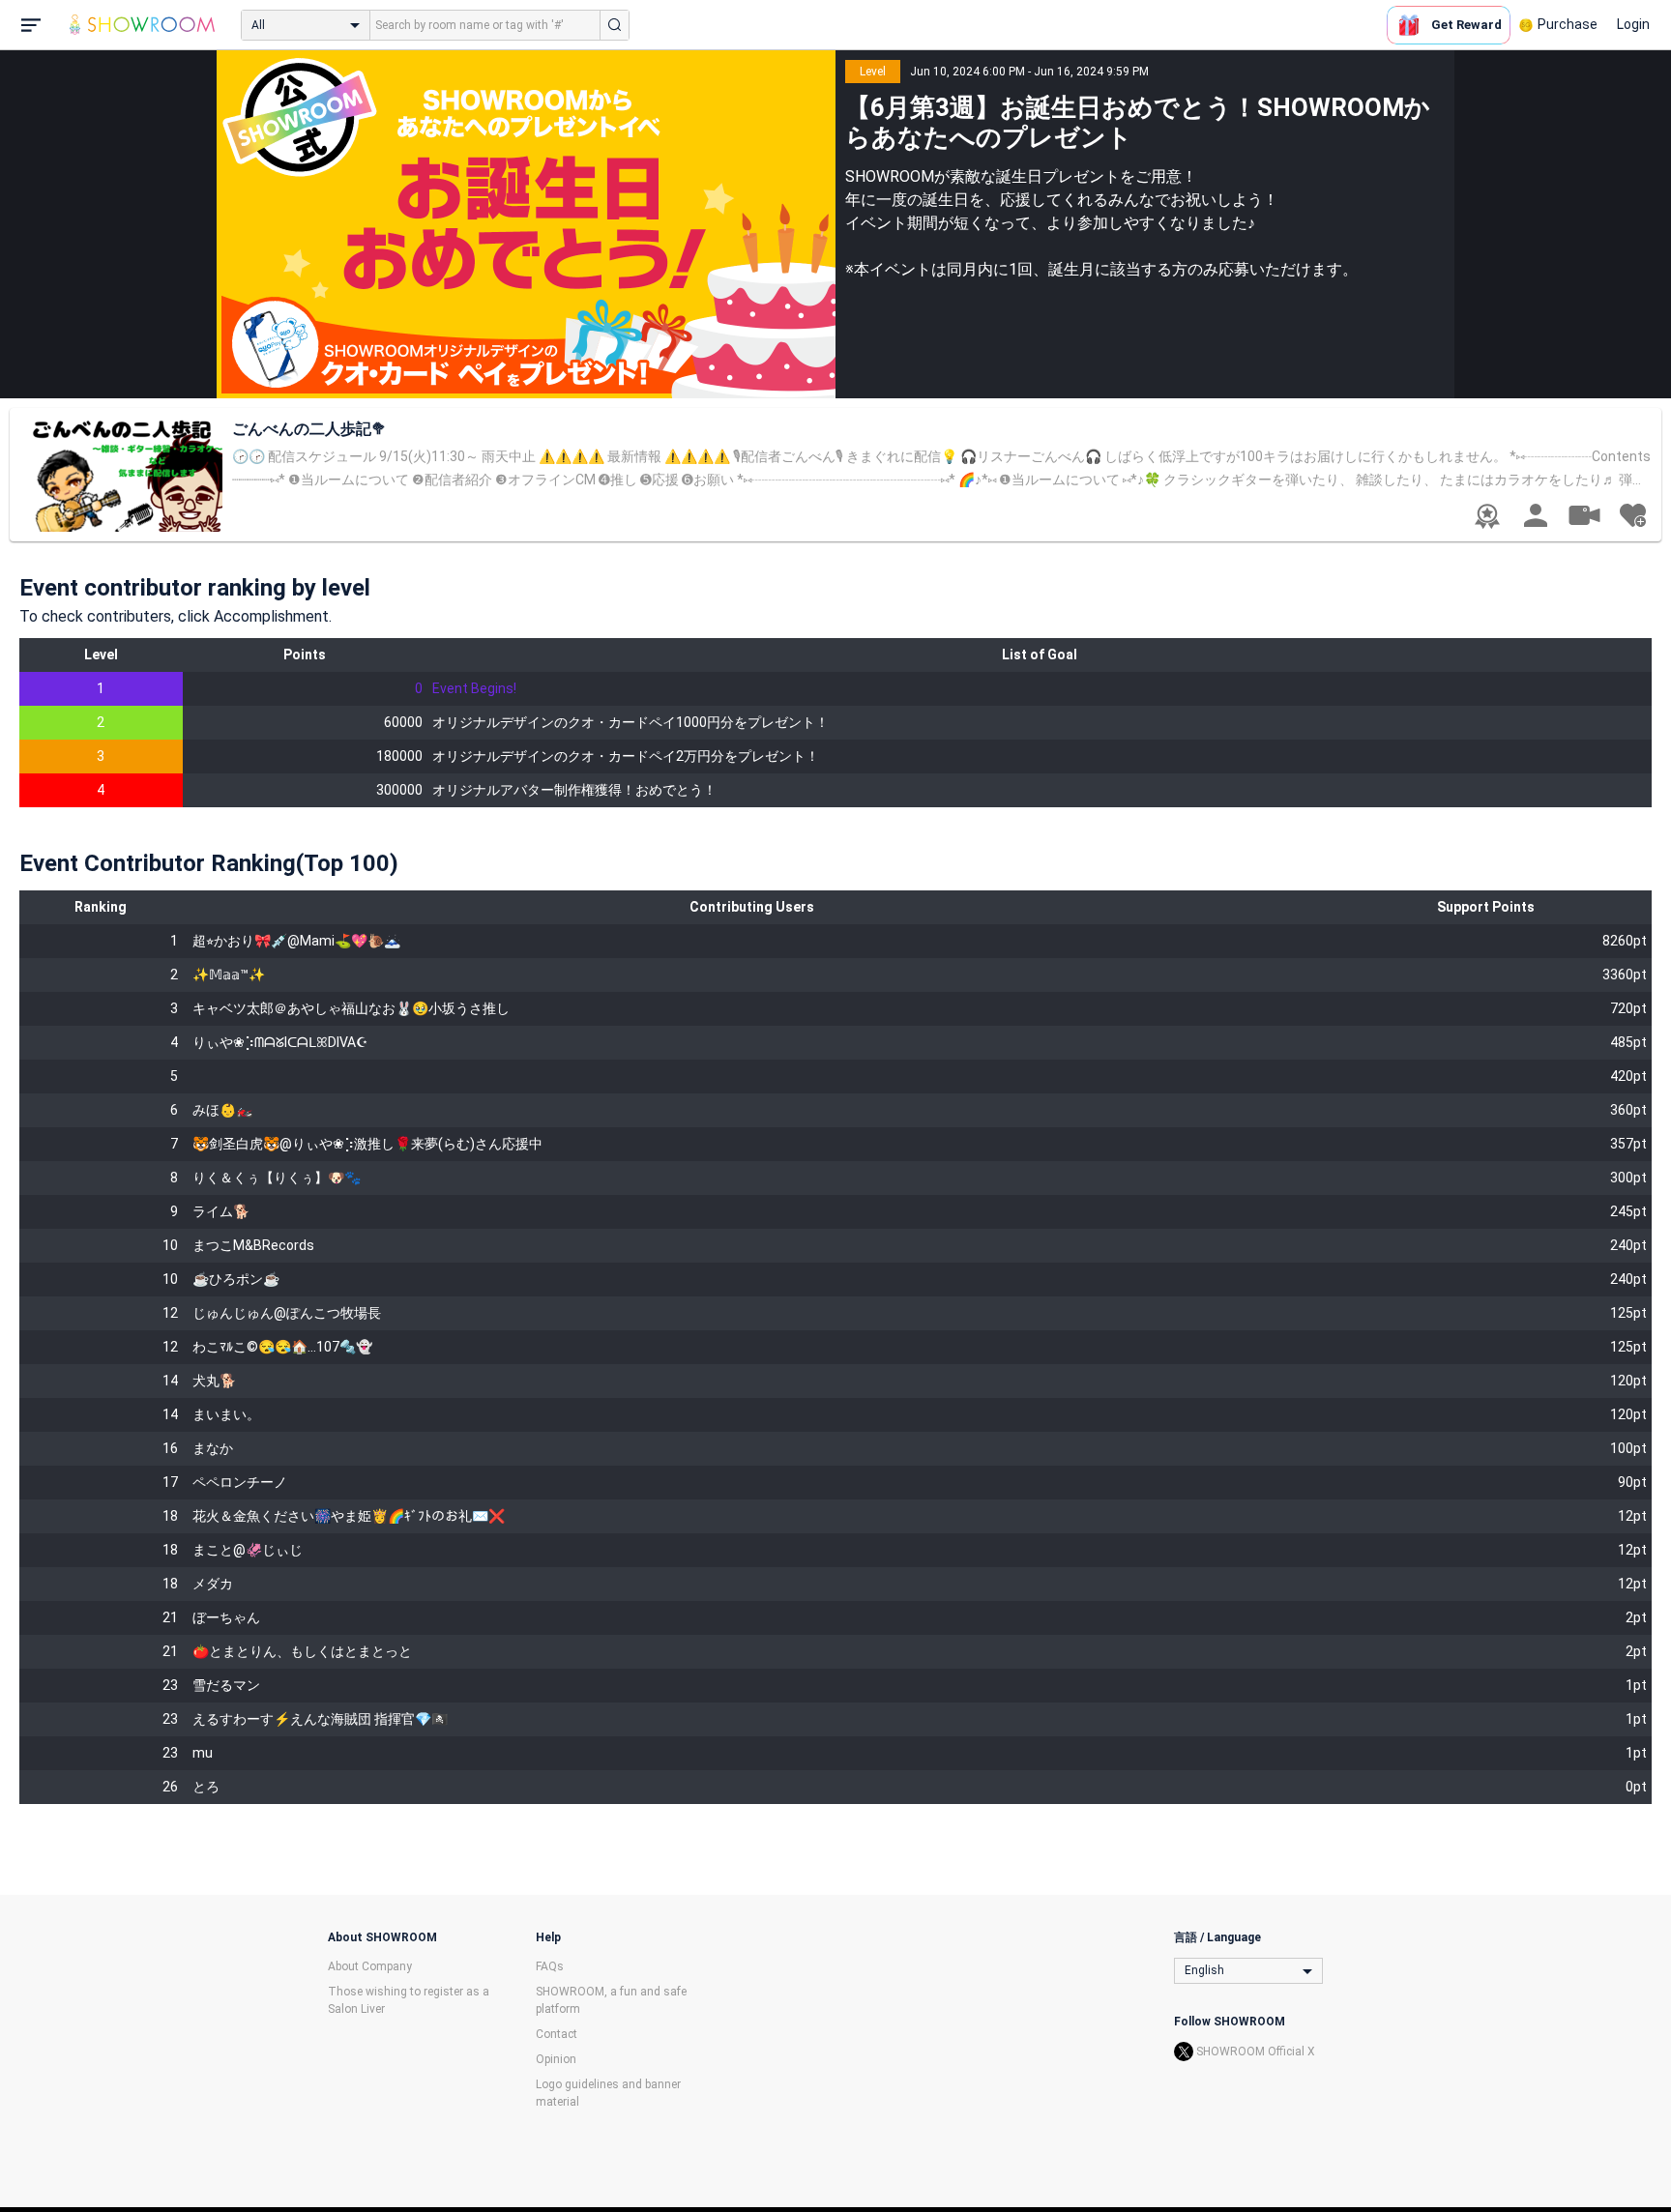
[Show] (1584, 514)
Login (1633, 24)
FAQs (550, 1966)
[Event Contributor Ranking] (1487, 516)
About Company (370, 1966)
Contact (557, 2034)
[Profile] (1536, 515)
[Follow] (1632, 515)
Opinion (556, 2059)
